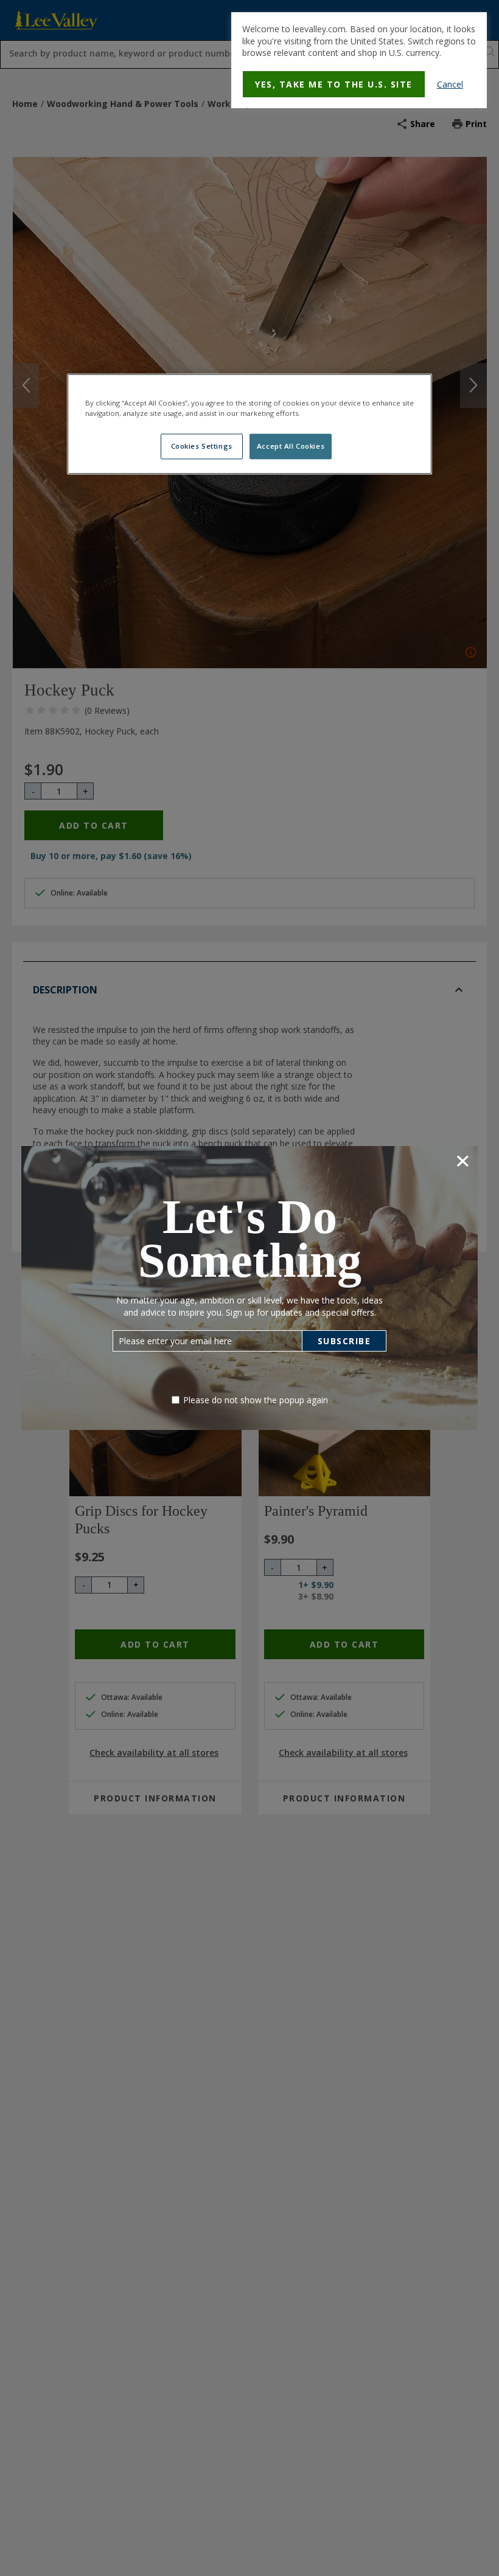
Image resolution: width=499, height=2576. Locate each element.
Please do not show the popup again (256, 1400)
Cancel (450, 84)
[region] (249, 424)
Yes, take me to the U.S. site (334, 84)
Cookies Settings (202, 446)
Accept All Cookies (291, 446)
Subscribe (344, 1341)
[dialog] (359, 60)
